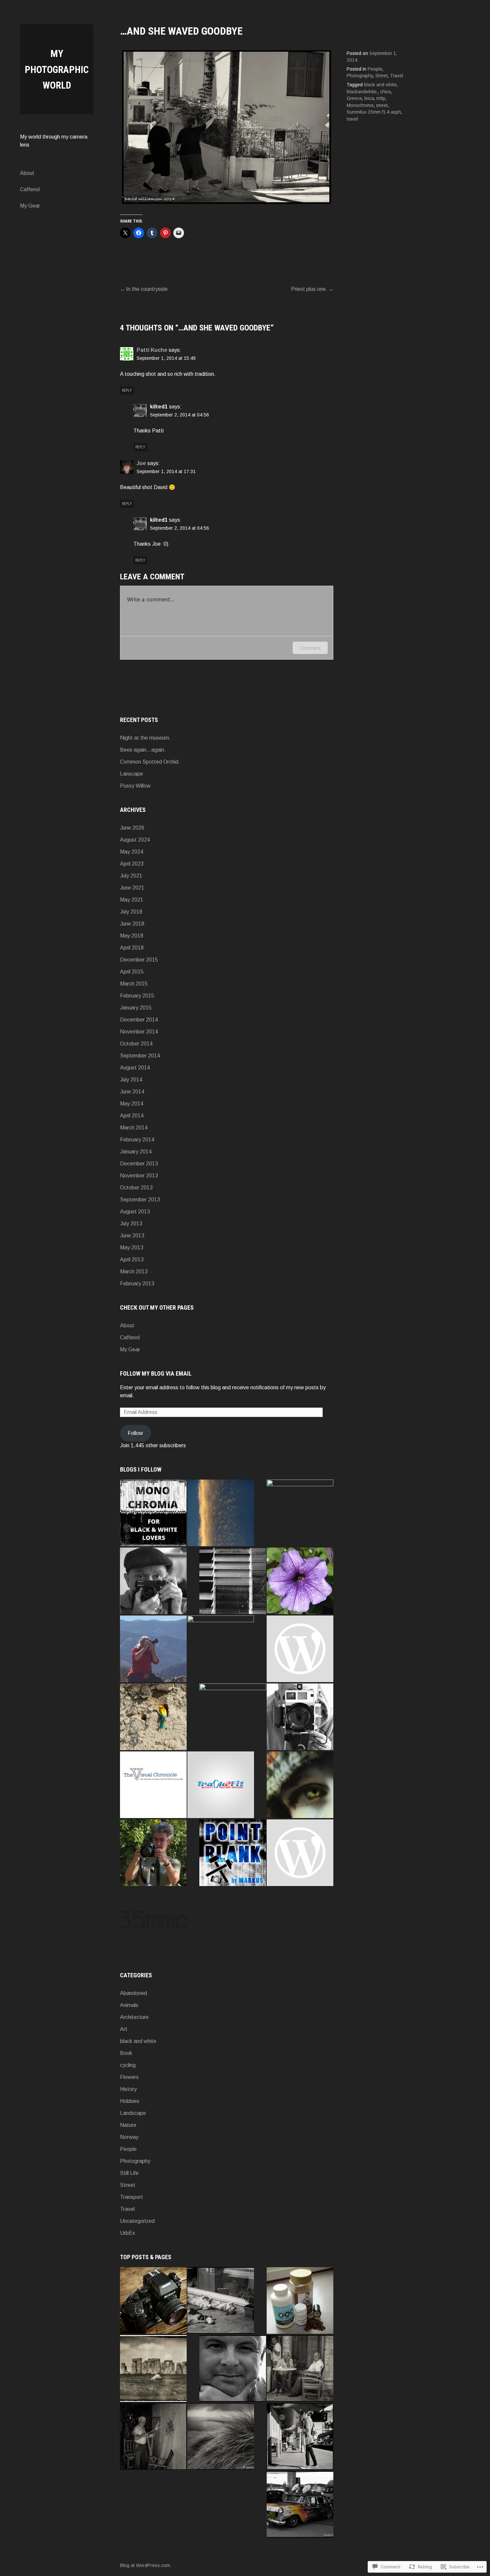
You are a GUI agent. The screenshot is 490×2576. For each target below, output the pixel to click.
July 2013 (131, 1224)
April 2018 (132, 948)
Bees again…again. (143, 750)
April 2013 (132, 1260)
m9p (381, 98)
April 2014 (132, 1116)
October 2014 (136, 1044)
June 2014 (132, 1092)
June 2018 (132, 924)
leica (369, 98)
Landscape (133, 2113)
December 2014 (139, 1020)
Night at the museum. (145, 738)
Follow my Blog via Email (156, 1373)
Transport (131, 2197)
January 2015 (136, 1008)
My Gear (30, 206)
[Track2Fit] (221, 1785)
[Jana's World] (300, 1853)
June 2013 (132, 1236)
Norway (129, 2137)
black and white (380, 85)
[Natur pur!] (153, 1717)
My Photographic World (57, 69)
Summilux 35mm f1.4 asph (374, 112)
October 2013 (136, 1188)
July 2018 (131, 912)
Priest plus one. (309, 289)
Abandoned (133, 1993)
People (375, 69)
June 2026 (132, 828)
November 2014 (139, 1032)
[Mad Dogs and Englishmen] (221, 2300)
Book (126, 2053)
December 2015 (139, 960)
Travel (396, 76)
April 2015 (132, 972)
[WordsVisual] (153, 1853)
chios (385, 92)
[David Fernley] (221, 1649)
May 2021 (132, 900)
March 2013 (134, 1272)
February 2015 (137, 996)
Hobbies (130, 2101)
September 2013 (140, 1200)
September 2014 (140, 1056)
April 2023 (132, 864)
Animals (129, 2005)
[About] (233, 2368)
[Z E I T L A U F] (233, 1581)
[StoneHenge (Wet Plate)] (153, 2368)
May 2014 (132, 1104)
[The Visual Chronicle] (153, 1785)
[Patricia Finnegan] (300, 1581)
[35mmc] (153, 1921)
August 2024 (135, 840)
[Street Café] (300, 2368)
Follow (135, 1433)
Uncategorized (137, 2221)
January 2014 (136, 1152)
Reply (127, 390)
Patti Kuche (152, 350)
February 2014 (137, 1140)
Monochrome (360, 105)
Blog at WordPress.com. (146, 2565)
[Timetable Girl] (300, 2436)
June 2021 (132, 888)
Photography (360, 76)
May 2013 (132, 1248)
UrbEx (127, 2233)
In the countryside (147, 289)
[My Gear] (153, 2300)
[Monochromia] (153, 1513)
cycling (128, 2065)
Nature (128, 2125)
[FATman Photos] (221, 1513)
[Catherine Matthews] (233, 1717)
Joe (141, 463)
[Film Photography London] (300, 1649)
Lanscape (131, 774)
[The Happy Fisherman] (153, 2436)
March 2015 (134, 984)
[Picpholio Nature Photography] (300, 1513)
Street (381, 76)
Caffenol (30, 189)
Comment (310, 648)
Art (124, 2029)
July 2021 (131, 876)
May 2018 (132, 936)
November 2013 (139, 1176)
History (128, 2089)
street (382, 105)
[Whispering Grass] (221, 2436)
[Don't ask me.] (300, 2504)
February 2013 (137, 1284)
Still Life (129, 2173)
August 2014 (135, 1068)
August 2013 (135, 1212)
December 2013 (139, 1164)
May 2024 (132, 852)
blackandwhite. (362, 92)
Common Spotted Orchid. (150, 762)
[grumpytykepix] (300, 1717)
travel (352, 119)
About (27, 173)
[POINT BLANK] (233, 1853)
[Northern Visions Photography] (153, 1649)
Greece (354, 98)
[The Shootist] (153, 1581)
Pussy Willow (135, 786)
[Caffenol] (300, 2300)
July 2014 (131, 1080)
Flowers (129, 2077)
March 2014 (134, 1128)
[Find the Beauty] (300, 1785)
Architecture (134, 2017)
